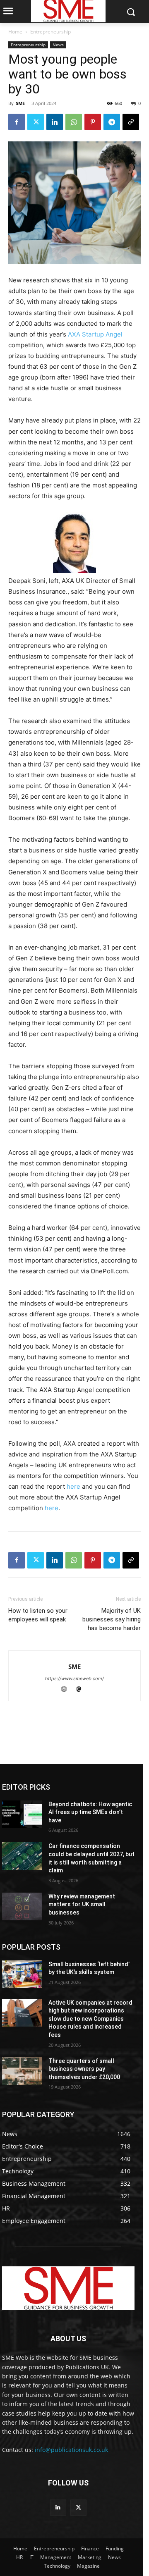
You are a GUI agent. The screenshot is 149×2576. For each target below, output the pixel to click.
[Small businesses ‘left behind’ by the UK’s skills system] (22, 1974)
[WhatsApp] (74, 122)
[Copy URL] (131, 122)
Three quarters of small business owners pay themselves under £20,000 (84, 2069)
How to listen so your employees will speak (38, 1615)
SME (20, 103)
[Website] (68, 1690)
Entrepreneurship (50, 32)
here (74, 1486)
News (58, 45)
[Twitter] (36, 122)
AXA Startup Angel (95, 334)
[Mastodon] (82, 1690)
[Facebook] (17, 122)
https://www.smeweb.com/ (74, 1678)
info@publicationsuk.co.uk (71, 2450)
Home (15, 32)
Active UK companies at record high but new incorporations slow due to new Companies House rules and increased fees (90, 2019)
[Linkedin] (55, 122)
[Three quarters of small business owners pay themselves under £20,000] (22, 2071)
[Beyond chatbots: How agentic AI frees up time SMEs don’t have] (22, 1814)
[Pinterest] (93, 122)
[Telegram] (112, 122)
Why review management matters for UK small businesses (82, 1904)
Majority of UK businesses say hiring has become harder (112, 1619)
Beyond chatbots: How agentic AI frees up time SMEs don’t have (90, 1812)
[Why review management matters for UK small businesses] (22, 1906)
